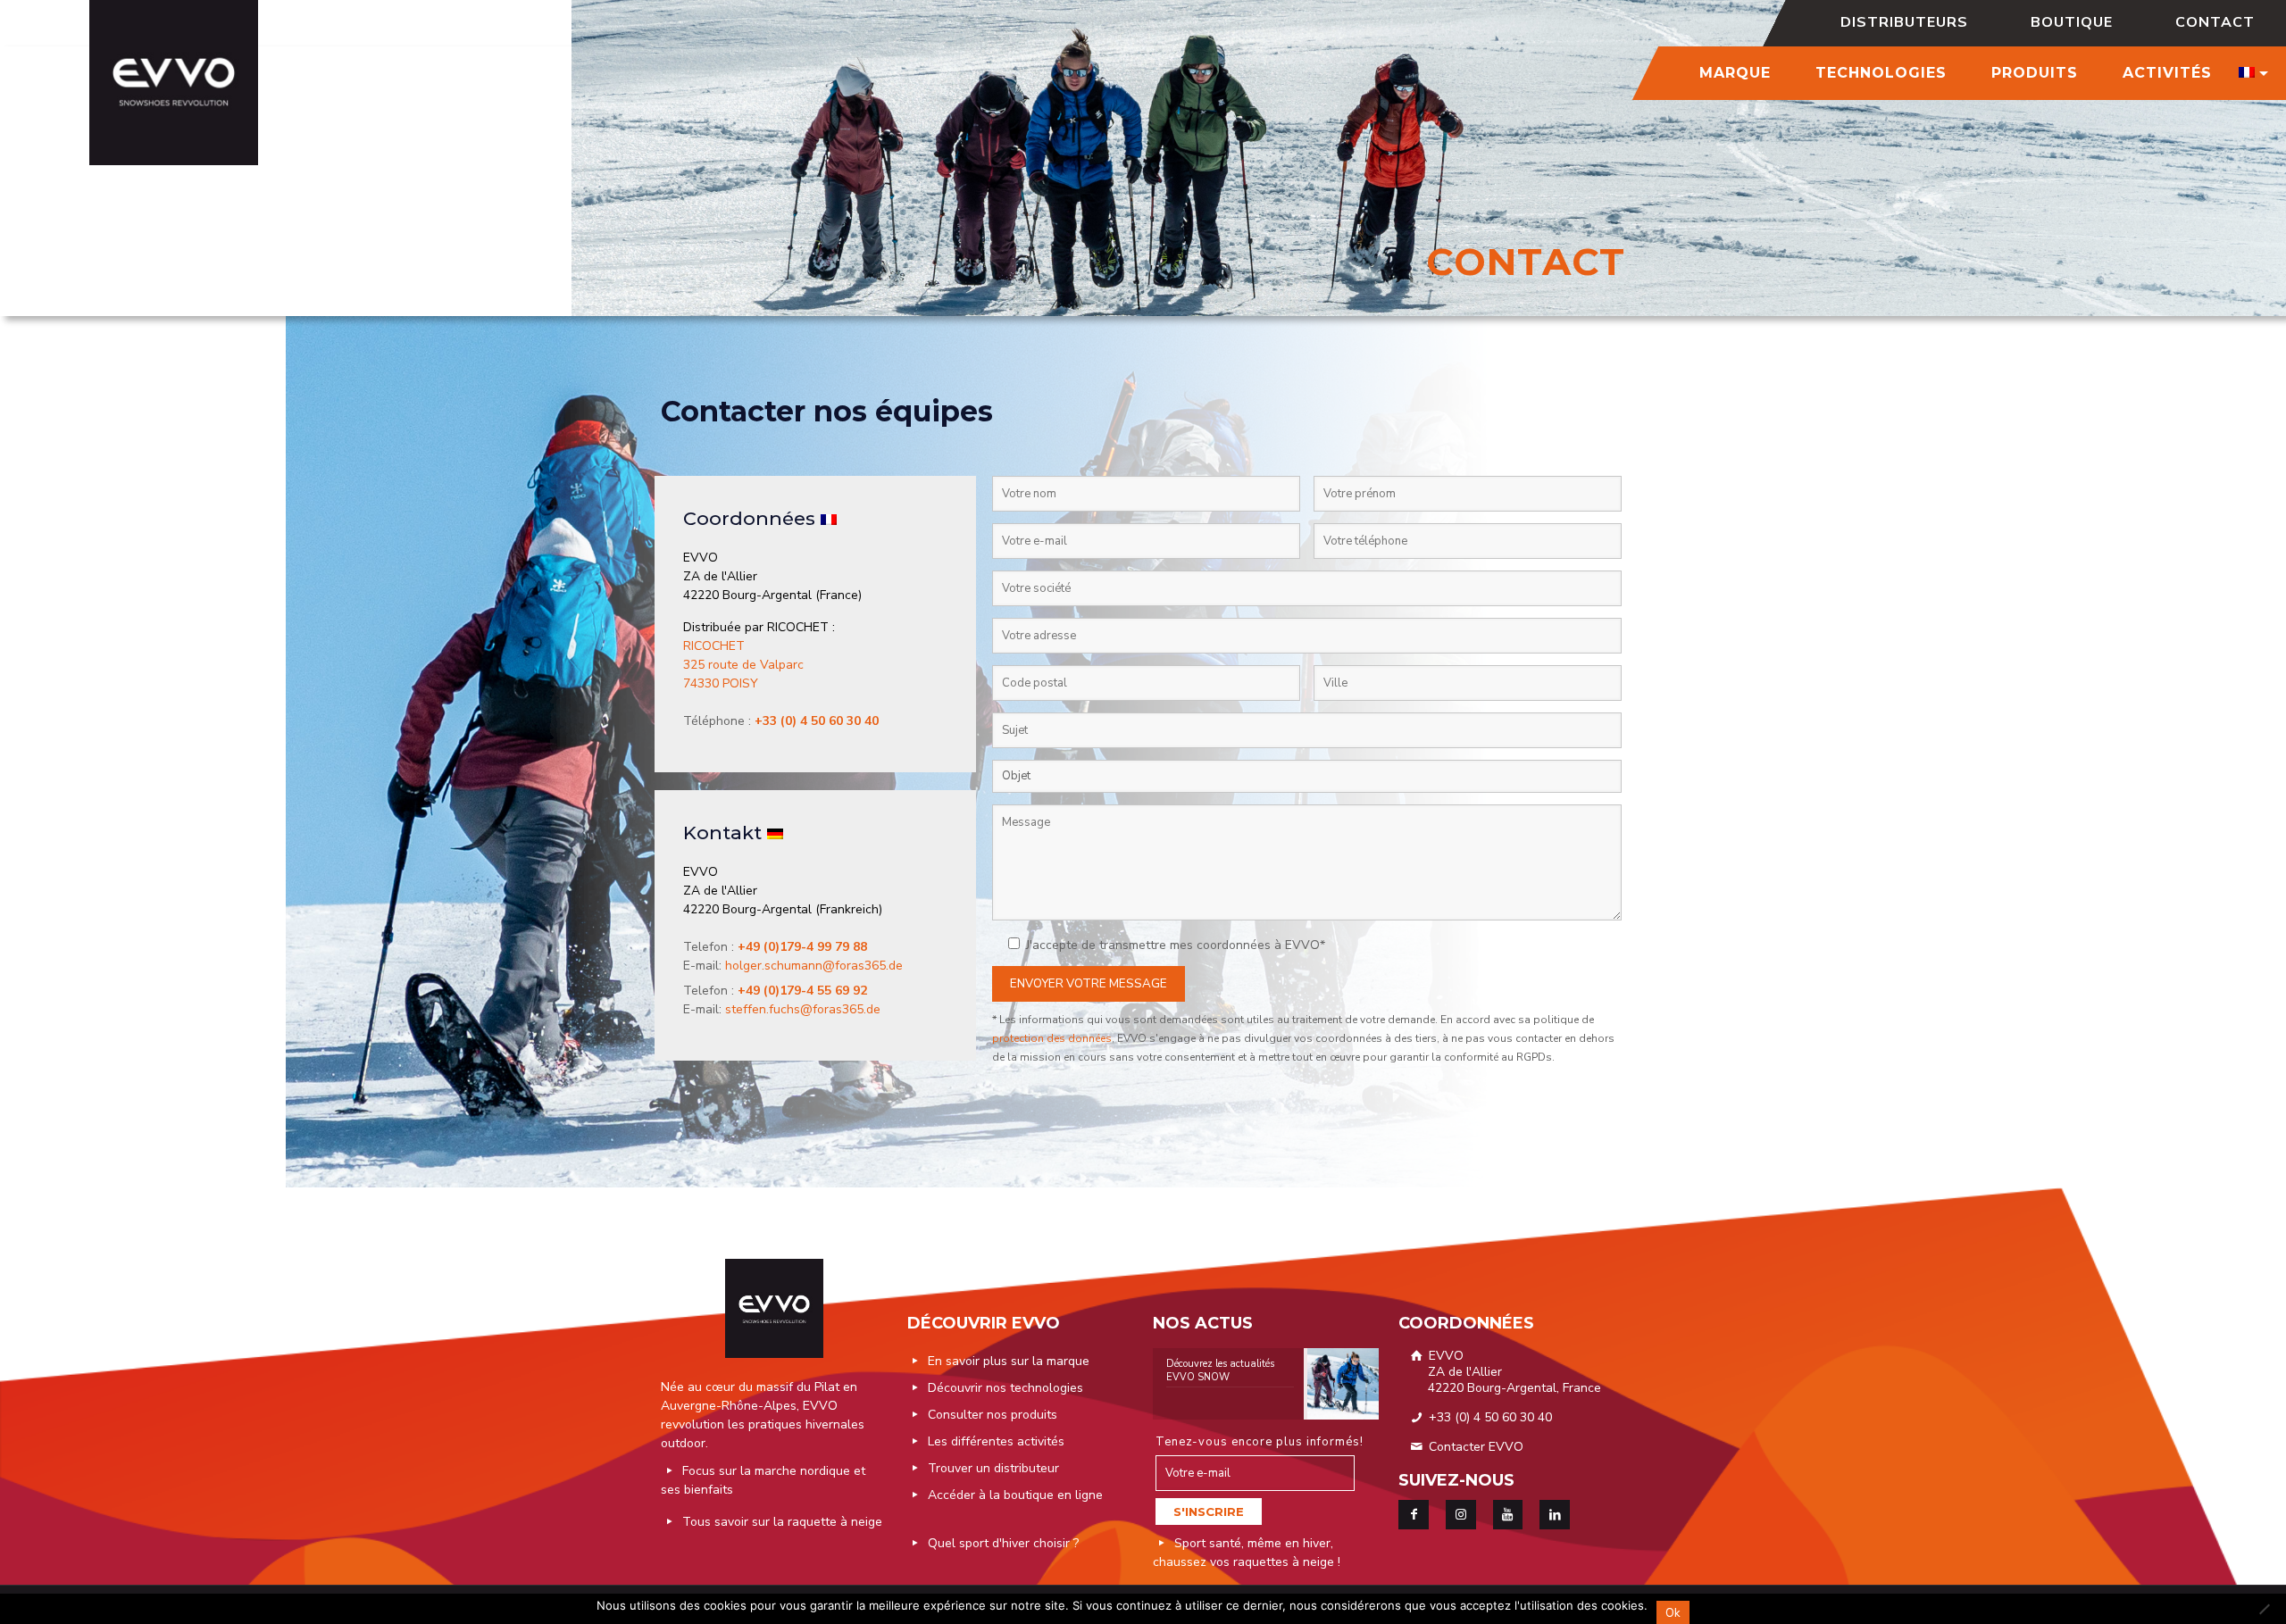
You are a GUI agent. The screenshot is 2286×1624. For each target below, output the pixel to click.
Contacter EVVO (1474, 1447)
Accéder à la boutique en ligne (1015, 1495)
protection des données (1052, 1038)
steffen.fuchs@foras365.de (803, 1009)
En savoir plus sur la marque (1009, 1361)
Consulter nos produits (993, 1415)
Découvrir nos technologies (1005, 1388)
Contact (2215, 22)
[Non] (2264, 1609)
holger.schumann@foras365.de (814, 966)
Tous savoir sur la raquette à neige (782, 1522)
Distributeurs (1904, 22)
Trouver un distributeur (993, 1468)
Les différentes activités (996, 1441)
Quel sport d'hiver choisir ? (1003, 1543)
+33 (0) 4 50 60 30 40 (1489, 1417)
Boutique (2072, 22)
